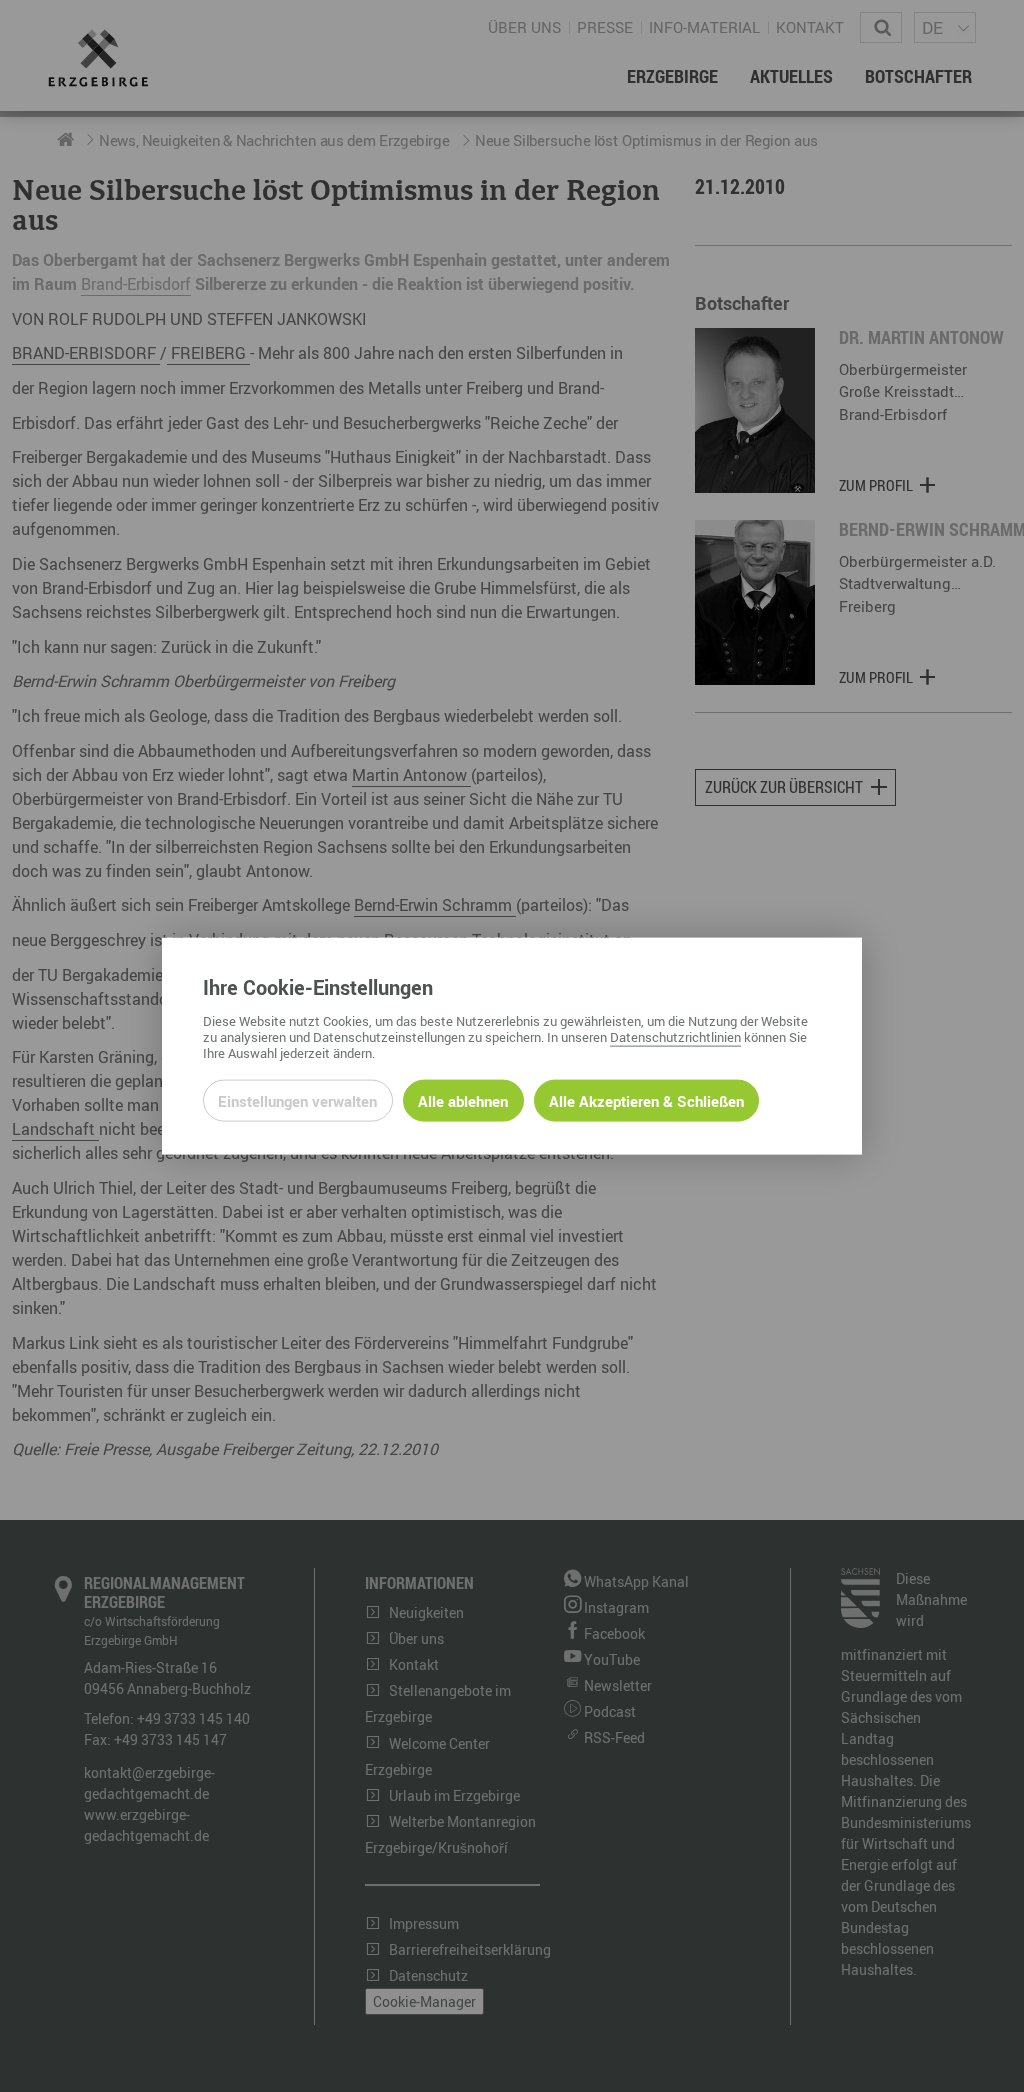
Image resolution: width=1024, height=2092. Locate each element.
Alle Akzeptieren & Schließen (646, 1100)
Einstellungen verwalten (297, 1100)
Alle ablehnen (463, 1100)
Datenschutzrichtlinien (675, 1036)
